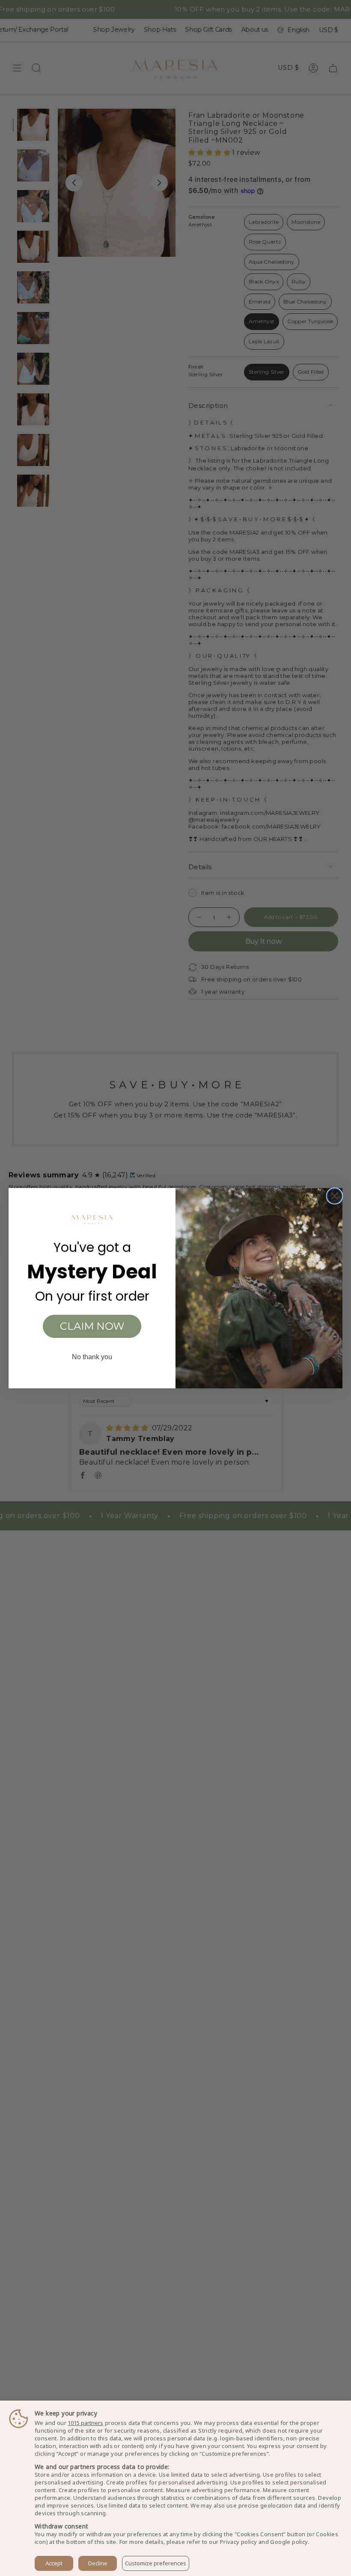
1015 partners (85, 2423)
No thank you (92, 1357)
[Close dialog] (335, 1196)
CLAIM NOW (92, 1326)
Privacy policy (239, 2542)
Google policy (289, 2542)
